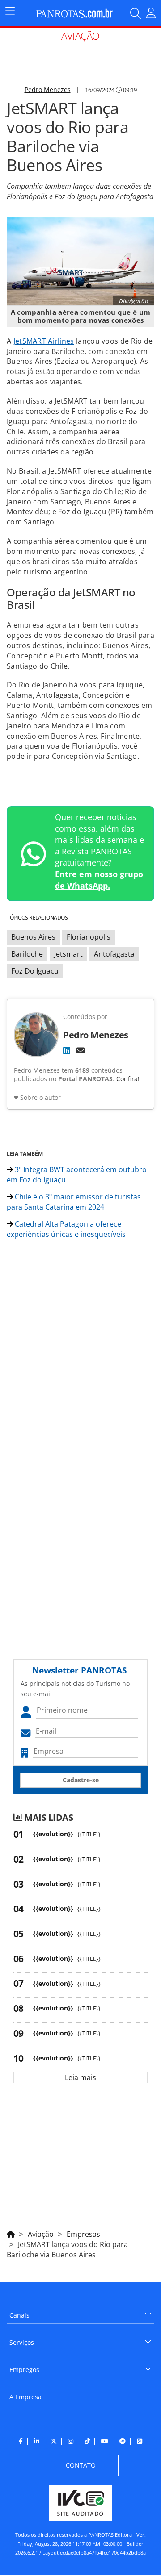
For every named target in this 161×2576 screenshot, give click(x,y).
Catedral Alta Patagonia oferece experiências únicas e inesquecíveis (66, 1229)
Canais (19, 2315)
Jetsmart (68, 954)
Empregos (24, 2370)
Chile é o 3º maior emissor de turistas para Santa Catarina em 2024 (74, 1202)
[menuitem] (80, 2312)
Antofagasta (114, 954)
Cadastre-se (81, 1780)
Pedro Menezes (48, 89)
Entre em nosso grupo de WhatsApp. (99, 880)
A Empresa (25, 2397)
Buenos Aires (33, 937)
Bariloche (27, 954)
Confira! (128, 1079)
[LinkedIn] (67, 1050)
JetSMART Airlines (44, 341)
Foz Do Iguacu (35, 971)
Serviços (22, 2342)
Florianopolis (89, 937)
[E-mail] (80, 1050)
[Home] (11, 2233)
